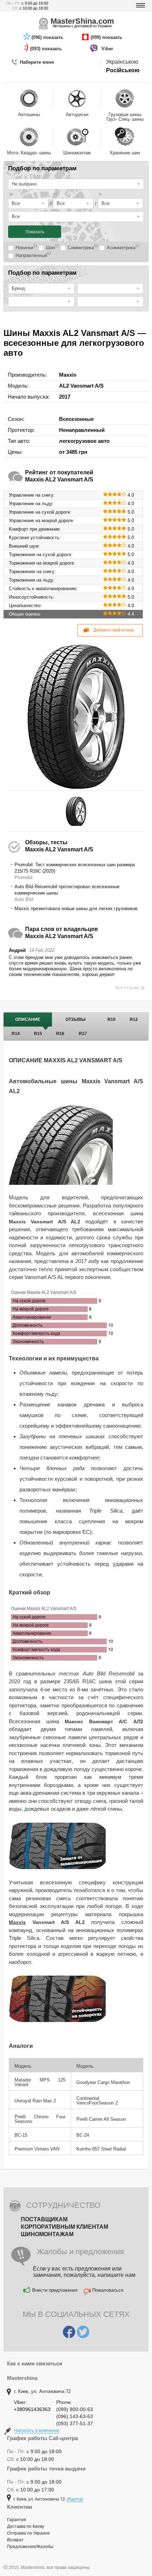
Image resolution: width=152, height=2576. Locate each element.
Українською (122, 62)
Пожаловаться (108, 2290)
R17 (83, 1034)
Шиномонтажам (47, 2234)
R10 (112, 1019)
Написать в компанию (37, 2431)
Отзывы (75, 1019)
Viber (108, 49)
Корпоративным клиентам (65, 2227)
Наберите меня (37, 62)
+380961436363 (32, 2409)
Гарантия (17, 2520)
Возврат (15, 2540)
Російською (123, 70)
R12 (134, 1019)
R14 (16, 1034)
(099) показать (107, 37)
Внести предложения (55, 2290)
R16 (60, 1034)
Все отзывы (127, 988)
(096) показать (48, 37)
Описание (28, 1019)
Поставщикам (44, 2219)
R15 (38, 1034)
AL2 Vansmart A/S (81, 386)
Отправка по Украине (28, 2533)
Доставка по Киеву (26, 2526)
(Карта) (75, 2499)
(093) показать (47, 49)
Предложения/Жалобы (30, 2547)
